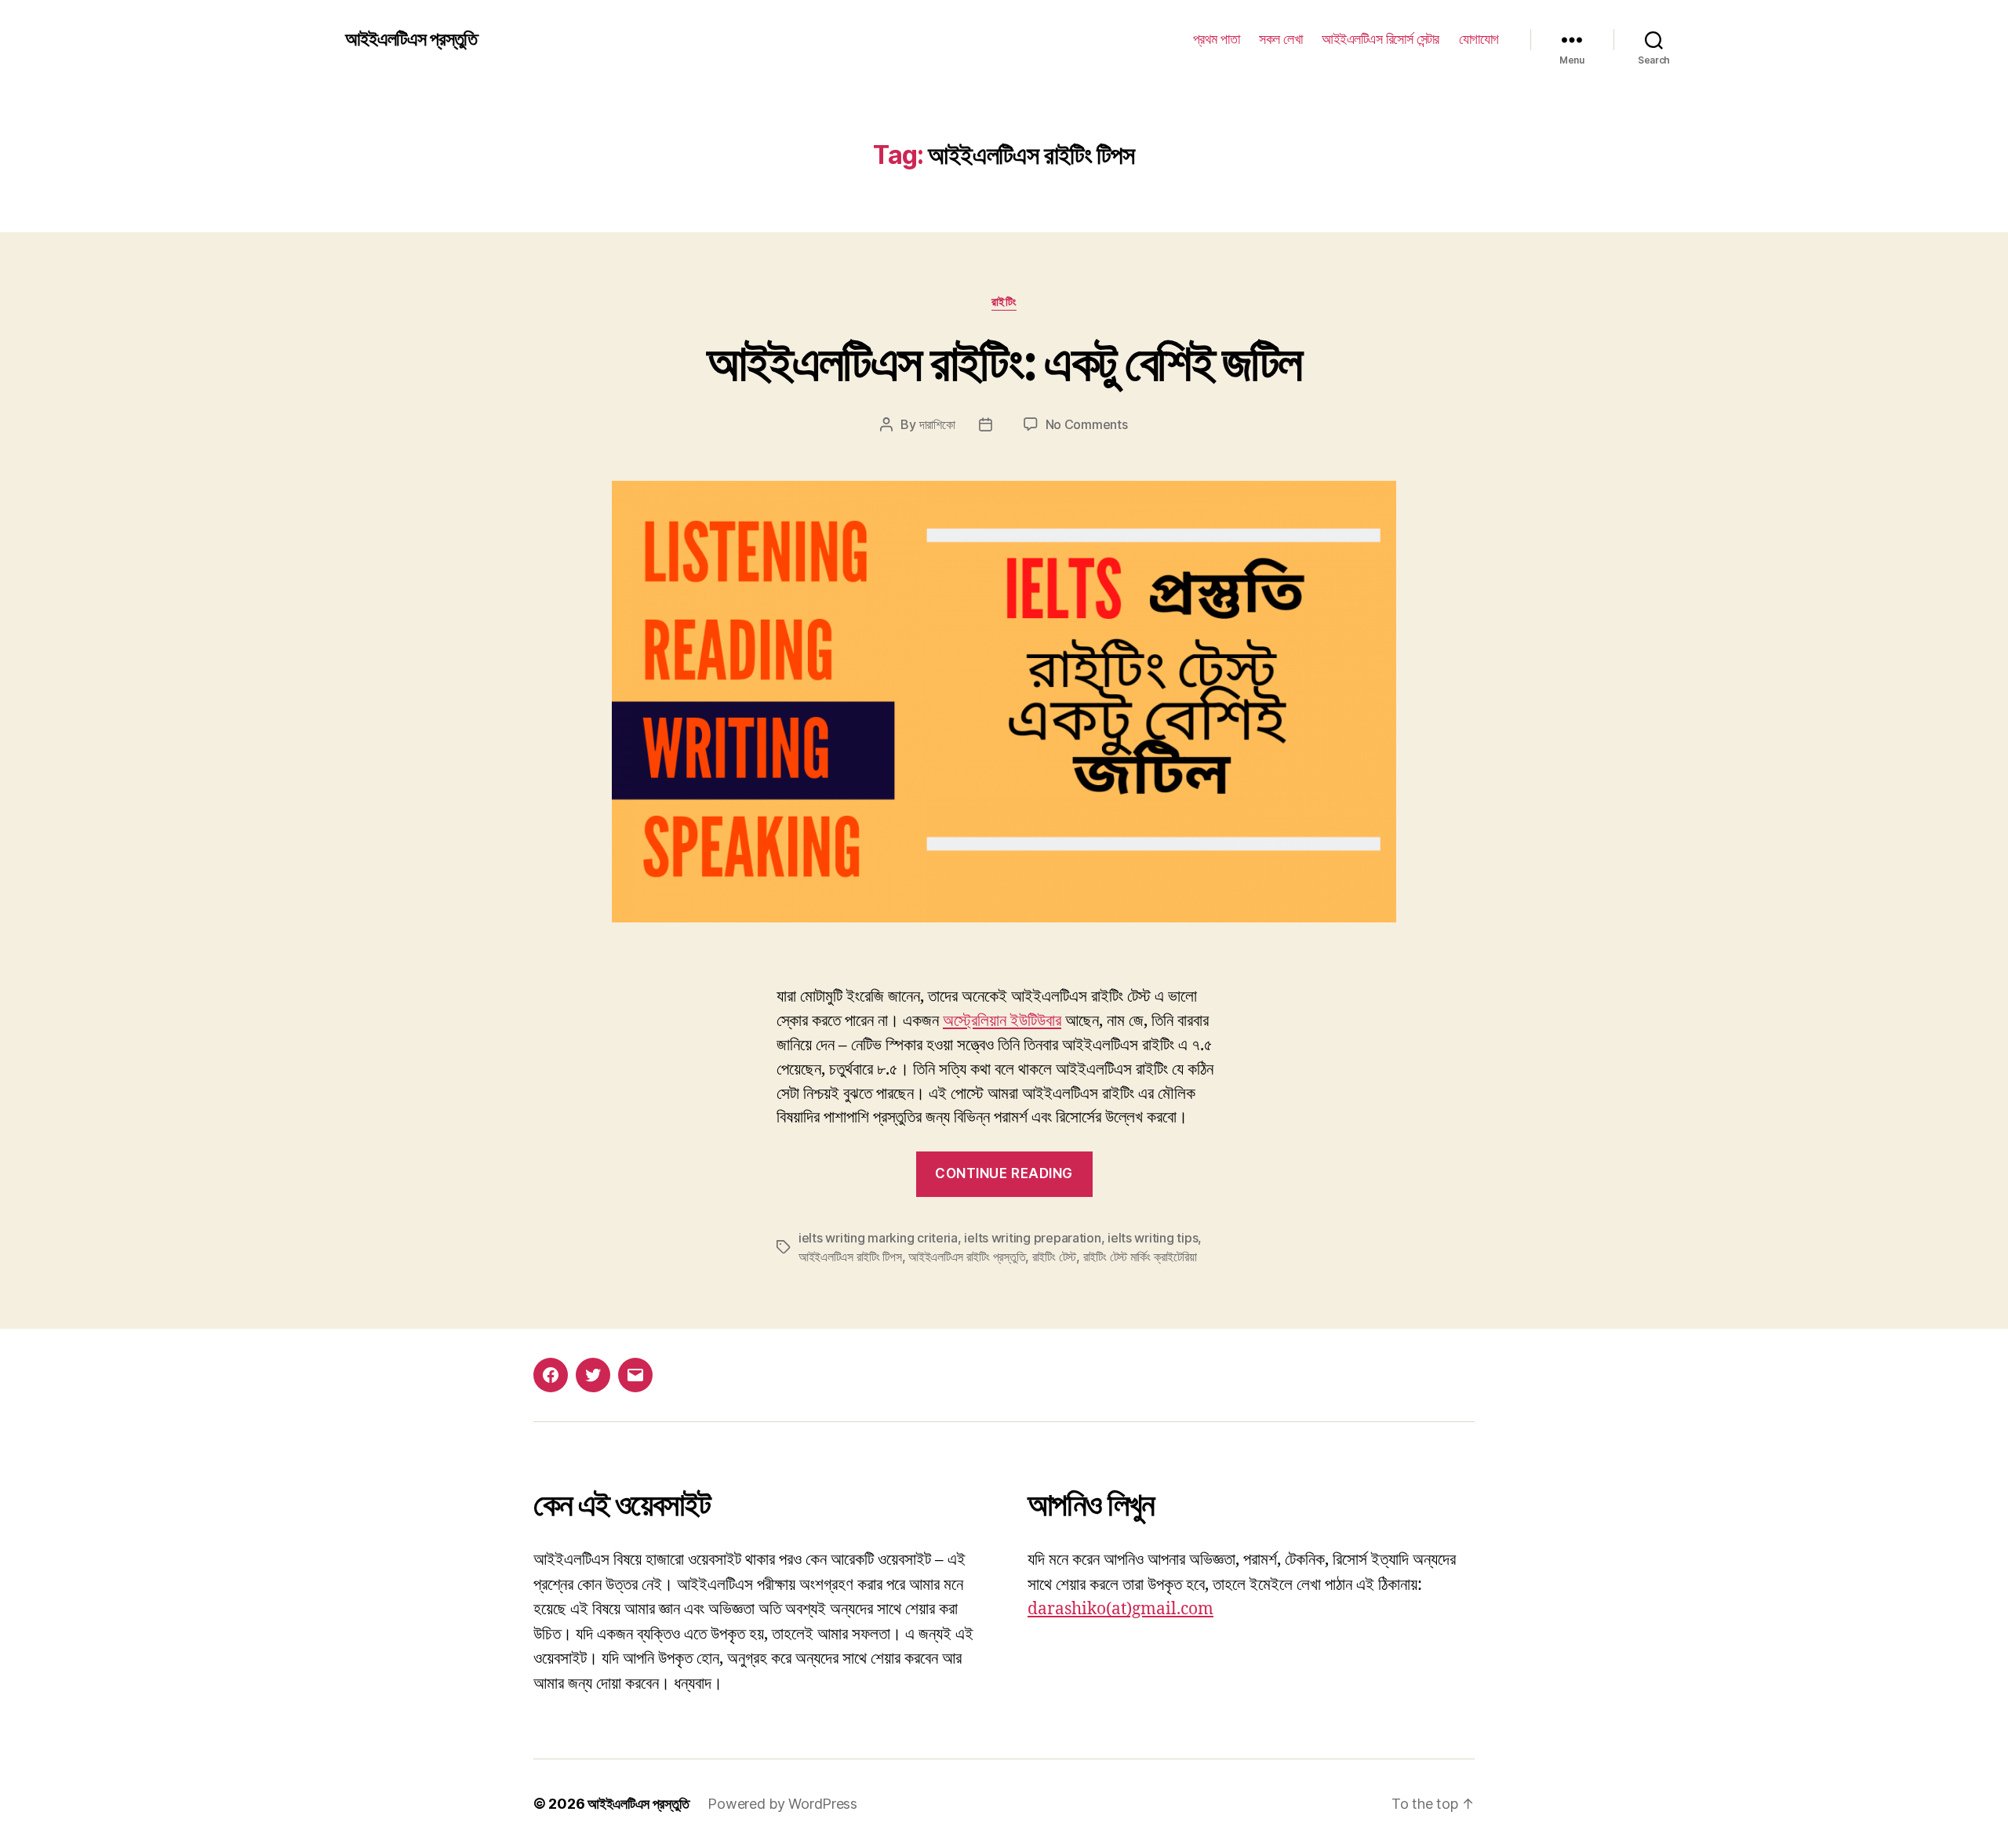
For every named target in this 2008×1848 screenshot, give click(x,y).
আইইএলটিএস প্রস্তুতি (411, 39)
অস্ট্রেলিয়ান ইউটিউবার (1002, 1021)
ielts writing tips (1153, 1238)
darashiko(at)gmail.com (1120, 1609)
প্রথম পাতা (1217, 39)
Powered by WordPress (782, 1804)
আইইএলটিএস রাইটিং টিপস (850, 1257)
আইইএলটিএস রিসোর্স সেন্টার (1380, 39)
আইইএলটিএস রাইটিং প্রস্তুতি (967, 1257)
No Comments (1087, 424)
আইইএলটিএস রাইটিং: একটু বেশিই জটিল (1004, 362)
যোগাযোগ (1479, 39)
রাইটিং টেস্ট (1054, 1257)
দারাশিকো (937, 424)
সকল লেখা (1280, 39)
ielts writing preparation (1032, 1238)
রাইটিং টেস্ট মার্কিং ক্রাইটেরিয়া (1140, 1257)
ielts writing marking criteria (878, 1238)
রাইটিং (1004, 302)
